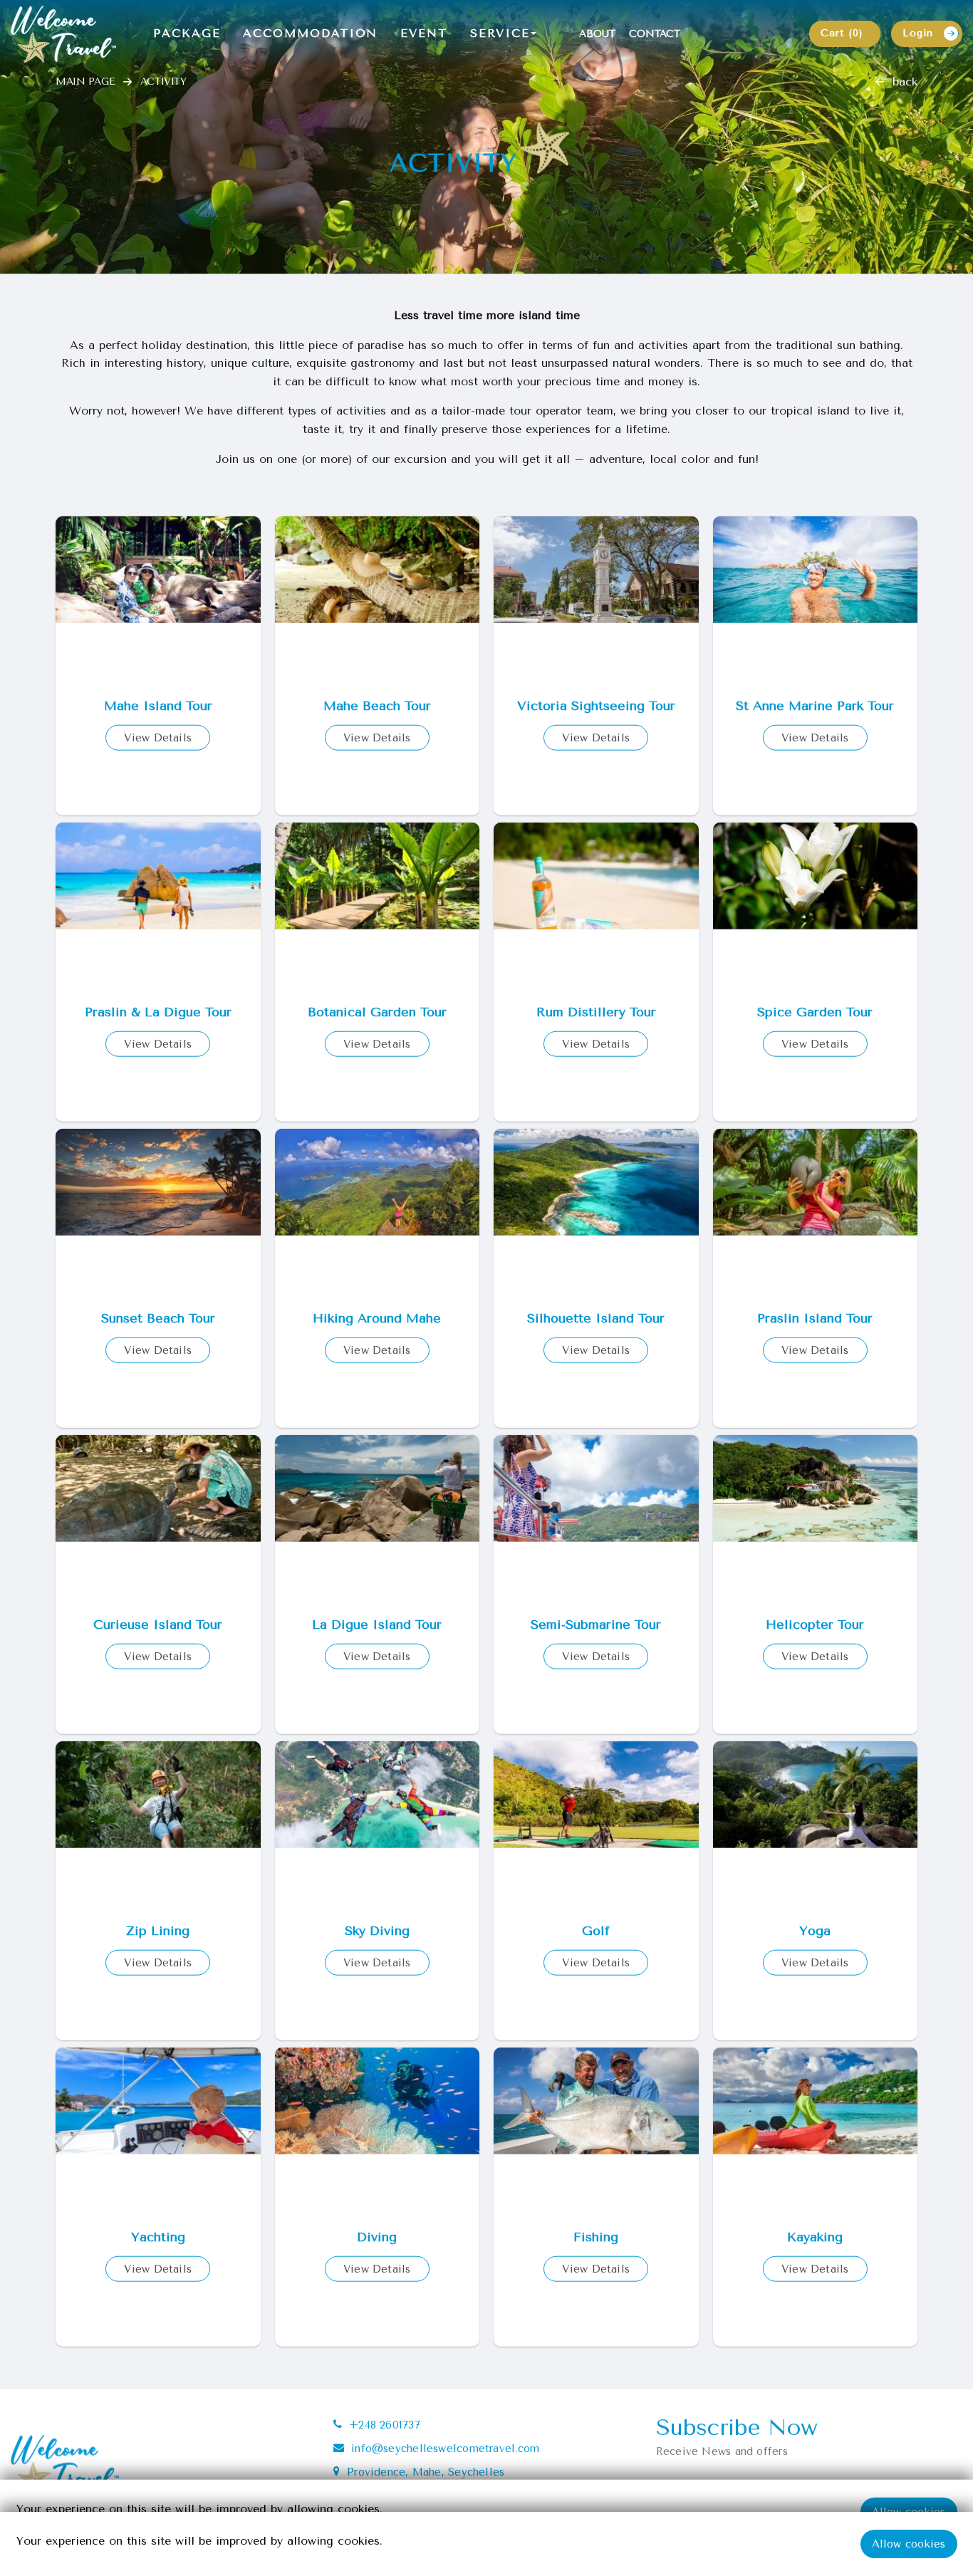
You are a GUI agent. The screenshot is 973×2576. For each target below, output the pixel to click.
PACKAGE (187, 33)
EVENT (424, 33)
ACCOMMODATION (310, 33)
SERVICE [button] (500, 33)
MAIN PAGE (85, 103)
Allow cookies (909, 2544)
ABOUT (597, 34)
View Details (158, 759)
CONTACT (655, 34)
